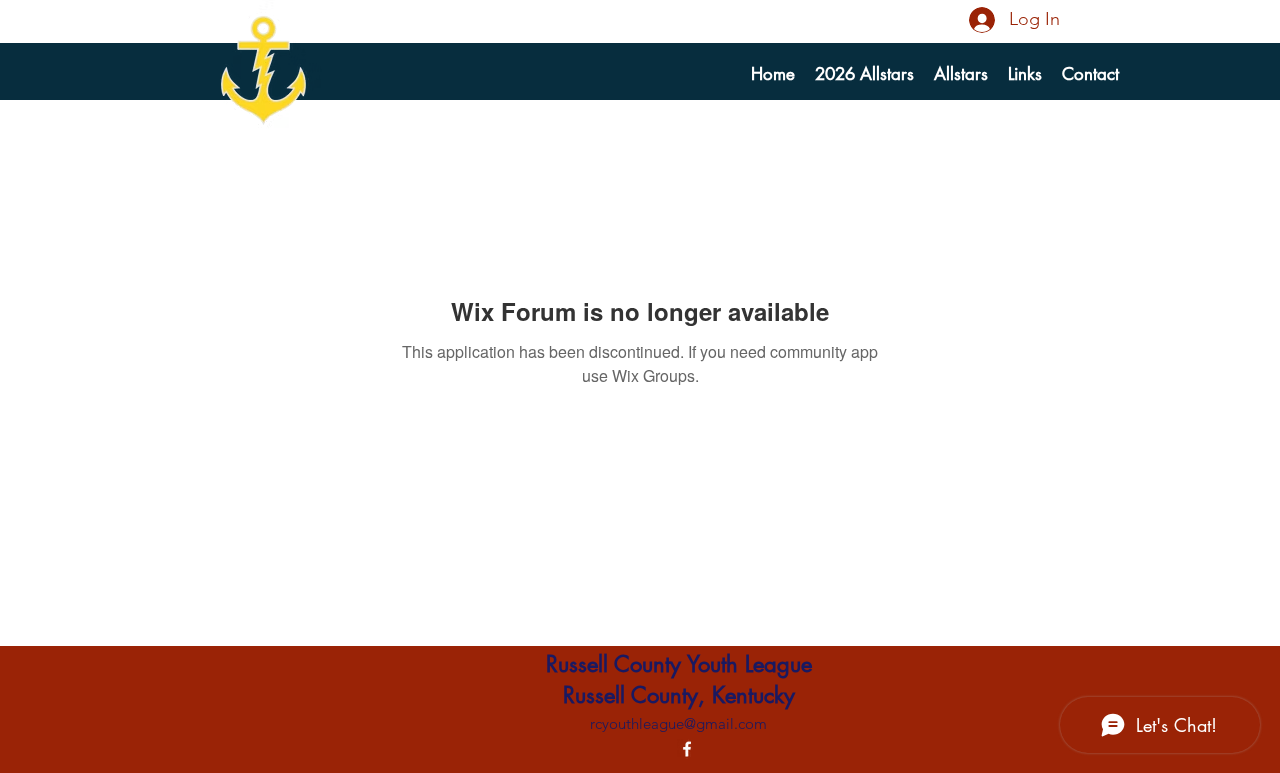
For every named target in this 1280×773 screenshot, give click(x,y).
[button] (961, 74)
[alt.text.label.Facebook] (687, 749)
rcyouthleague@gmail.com (678, 723)
